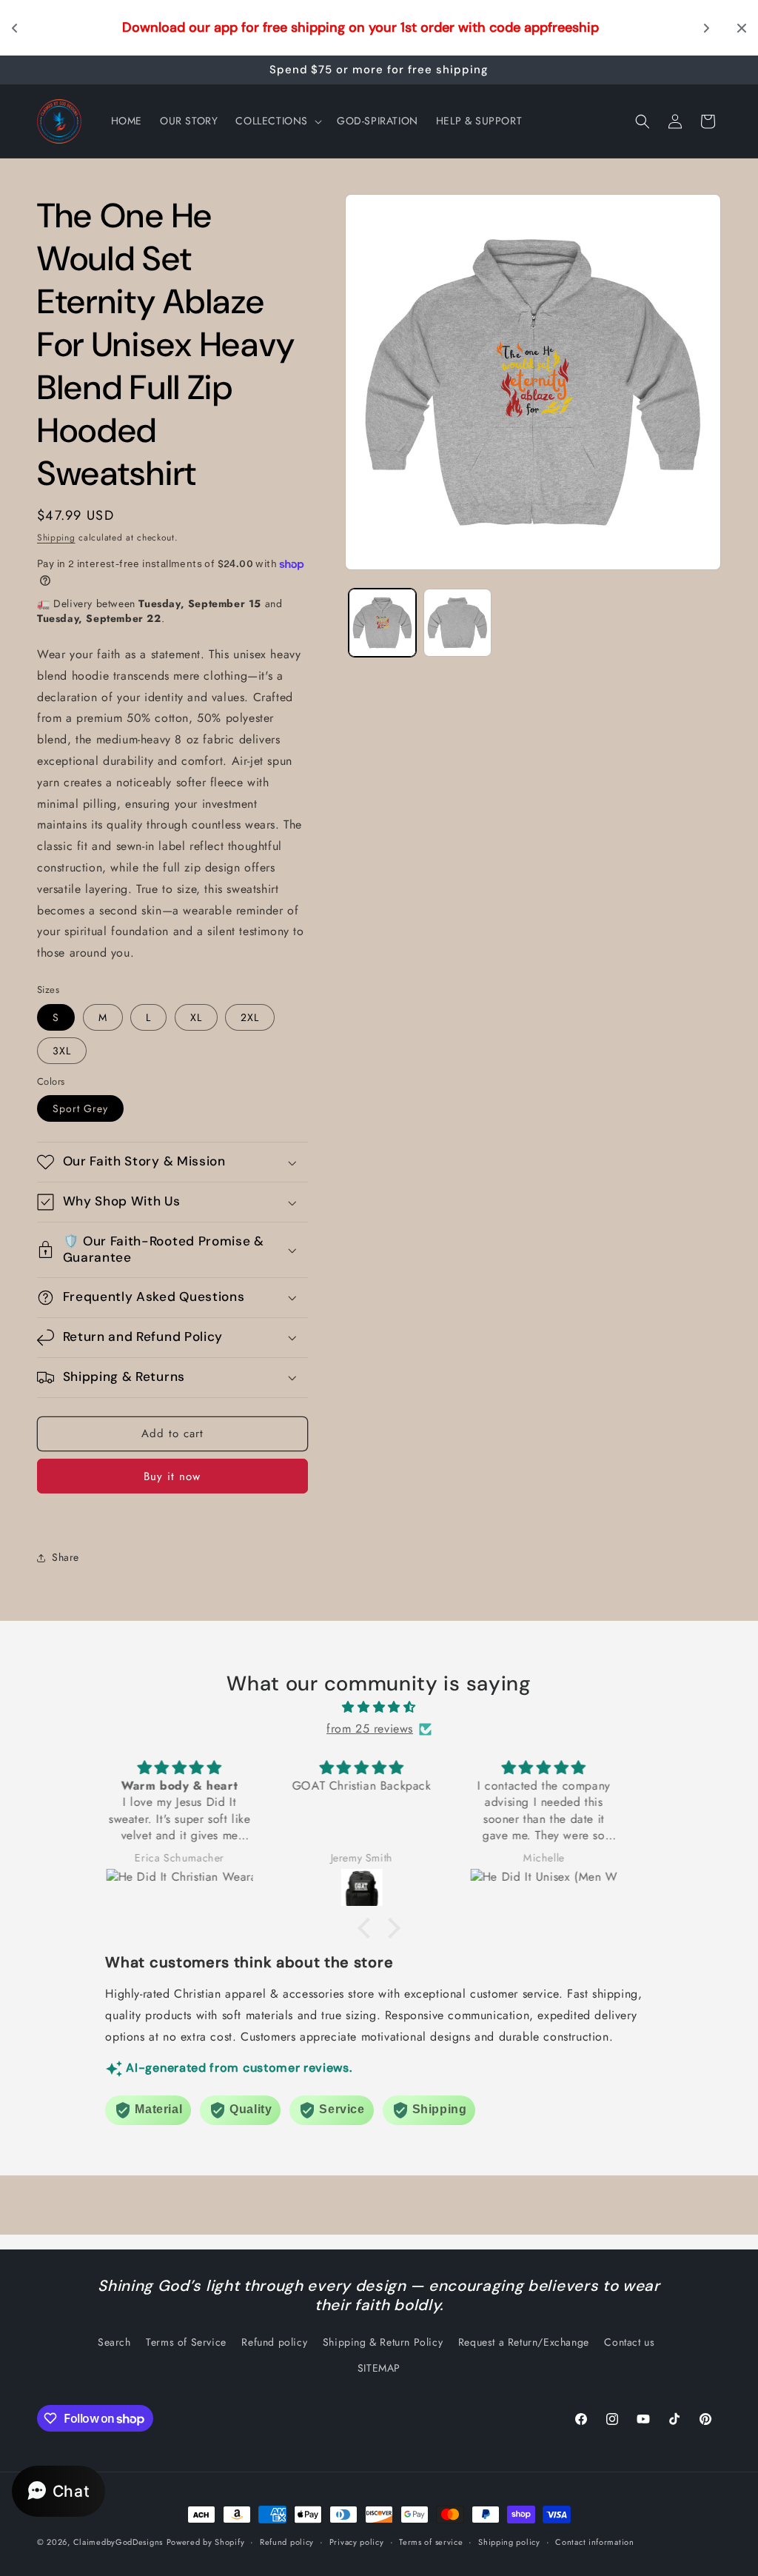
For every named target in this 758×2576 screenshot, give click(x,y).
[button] (277, 121)
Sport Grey (80, 1108)
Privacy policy (357, 2542)
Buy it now (172, 1476)
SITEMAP (379, 2368)
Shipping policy (509, 2542)
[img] (379, 1707)
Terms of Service (186, 2342)
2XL (250, 1017)
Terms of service (431, 2542)
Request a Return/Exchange (524, 2342)
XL (196, 1017)
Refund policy (274, 2342)
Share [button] (66, 1557)
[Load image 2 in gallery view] (457, 623)
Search (114, 2342)
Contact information (594, 2542)
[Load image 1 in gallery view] (383, 623)
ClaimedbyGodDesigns (118, 2542)
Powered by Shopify (206, 2542)
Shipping (56, 538)
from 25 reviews (370, 1729)
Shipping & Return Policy (383, 2342)
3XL (62, 1051)
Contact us (629, 2342)
